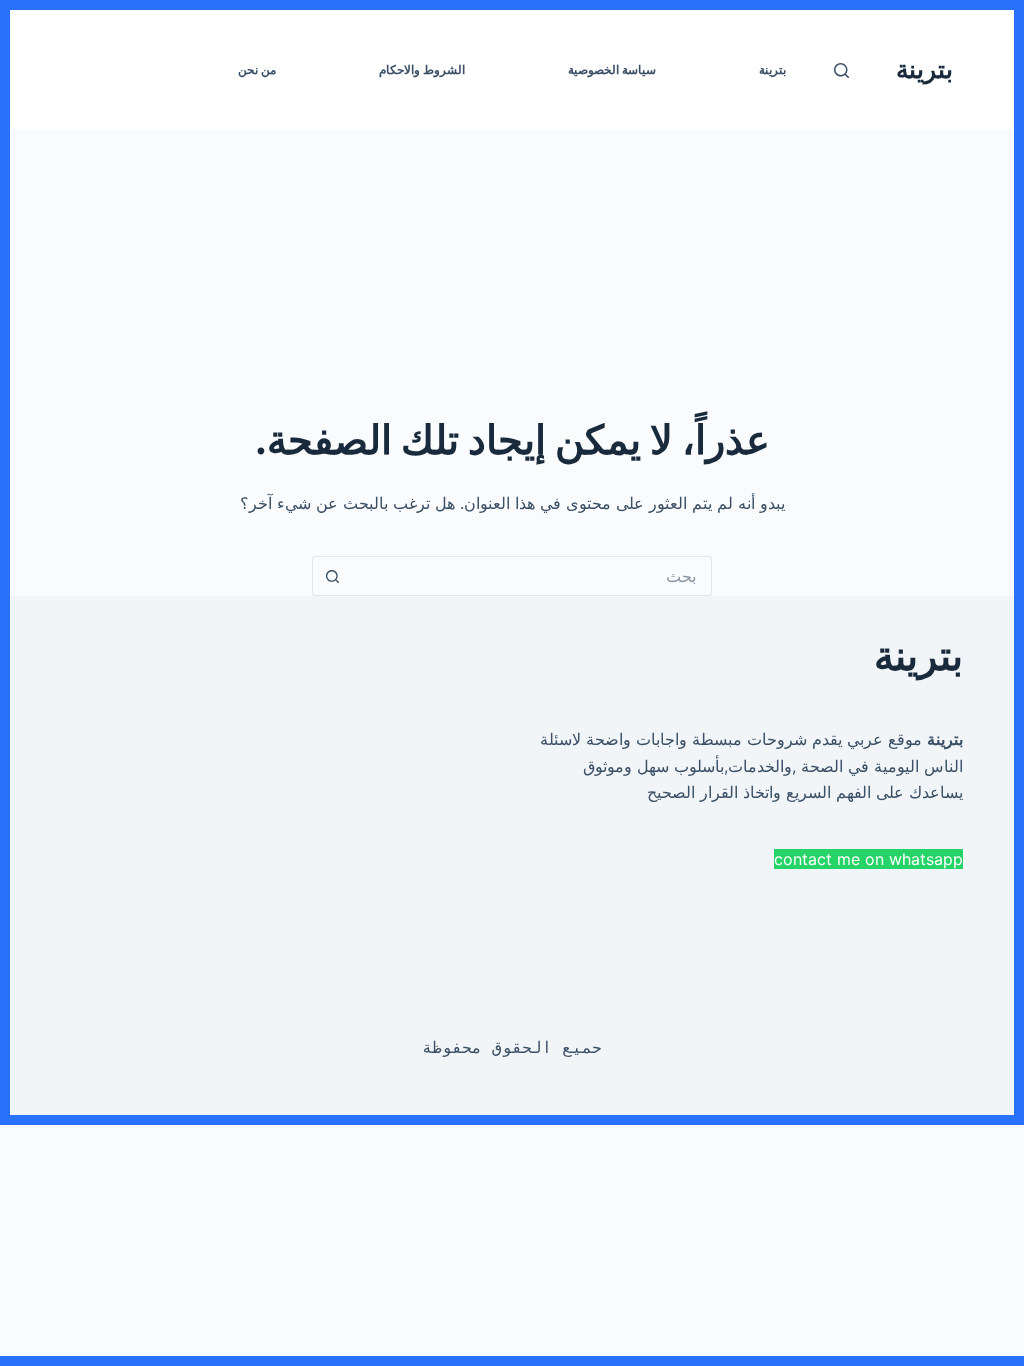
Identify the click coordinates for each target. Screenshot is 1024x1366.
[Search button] (332, 576)
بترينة (924, 69)
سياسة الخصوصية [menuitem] (612, 69)
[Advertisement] (512, 270)
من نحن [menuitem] (257, 69)
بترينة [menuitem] (772, 69)
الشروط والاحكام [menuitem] (422, 69)
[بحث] (841, 70)
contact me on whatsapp (868, 859)
